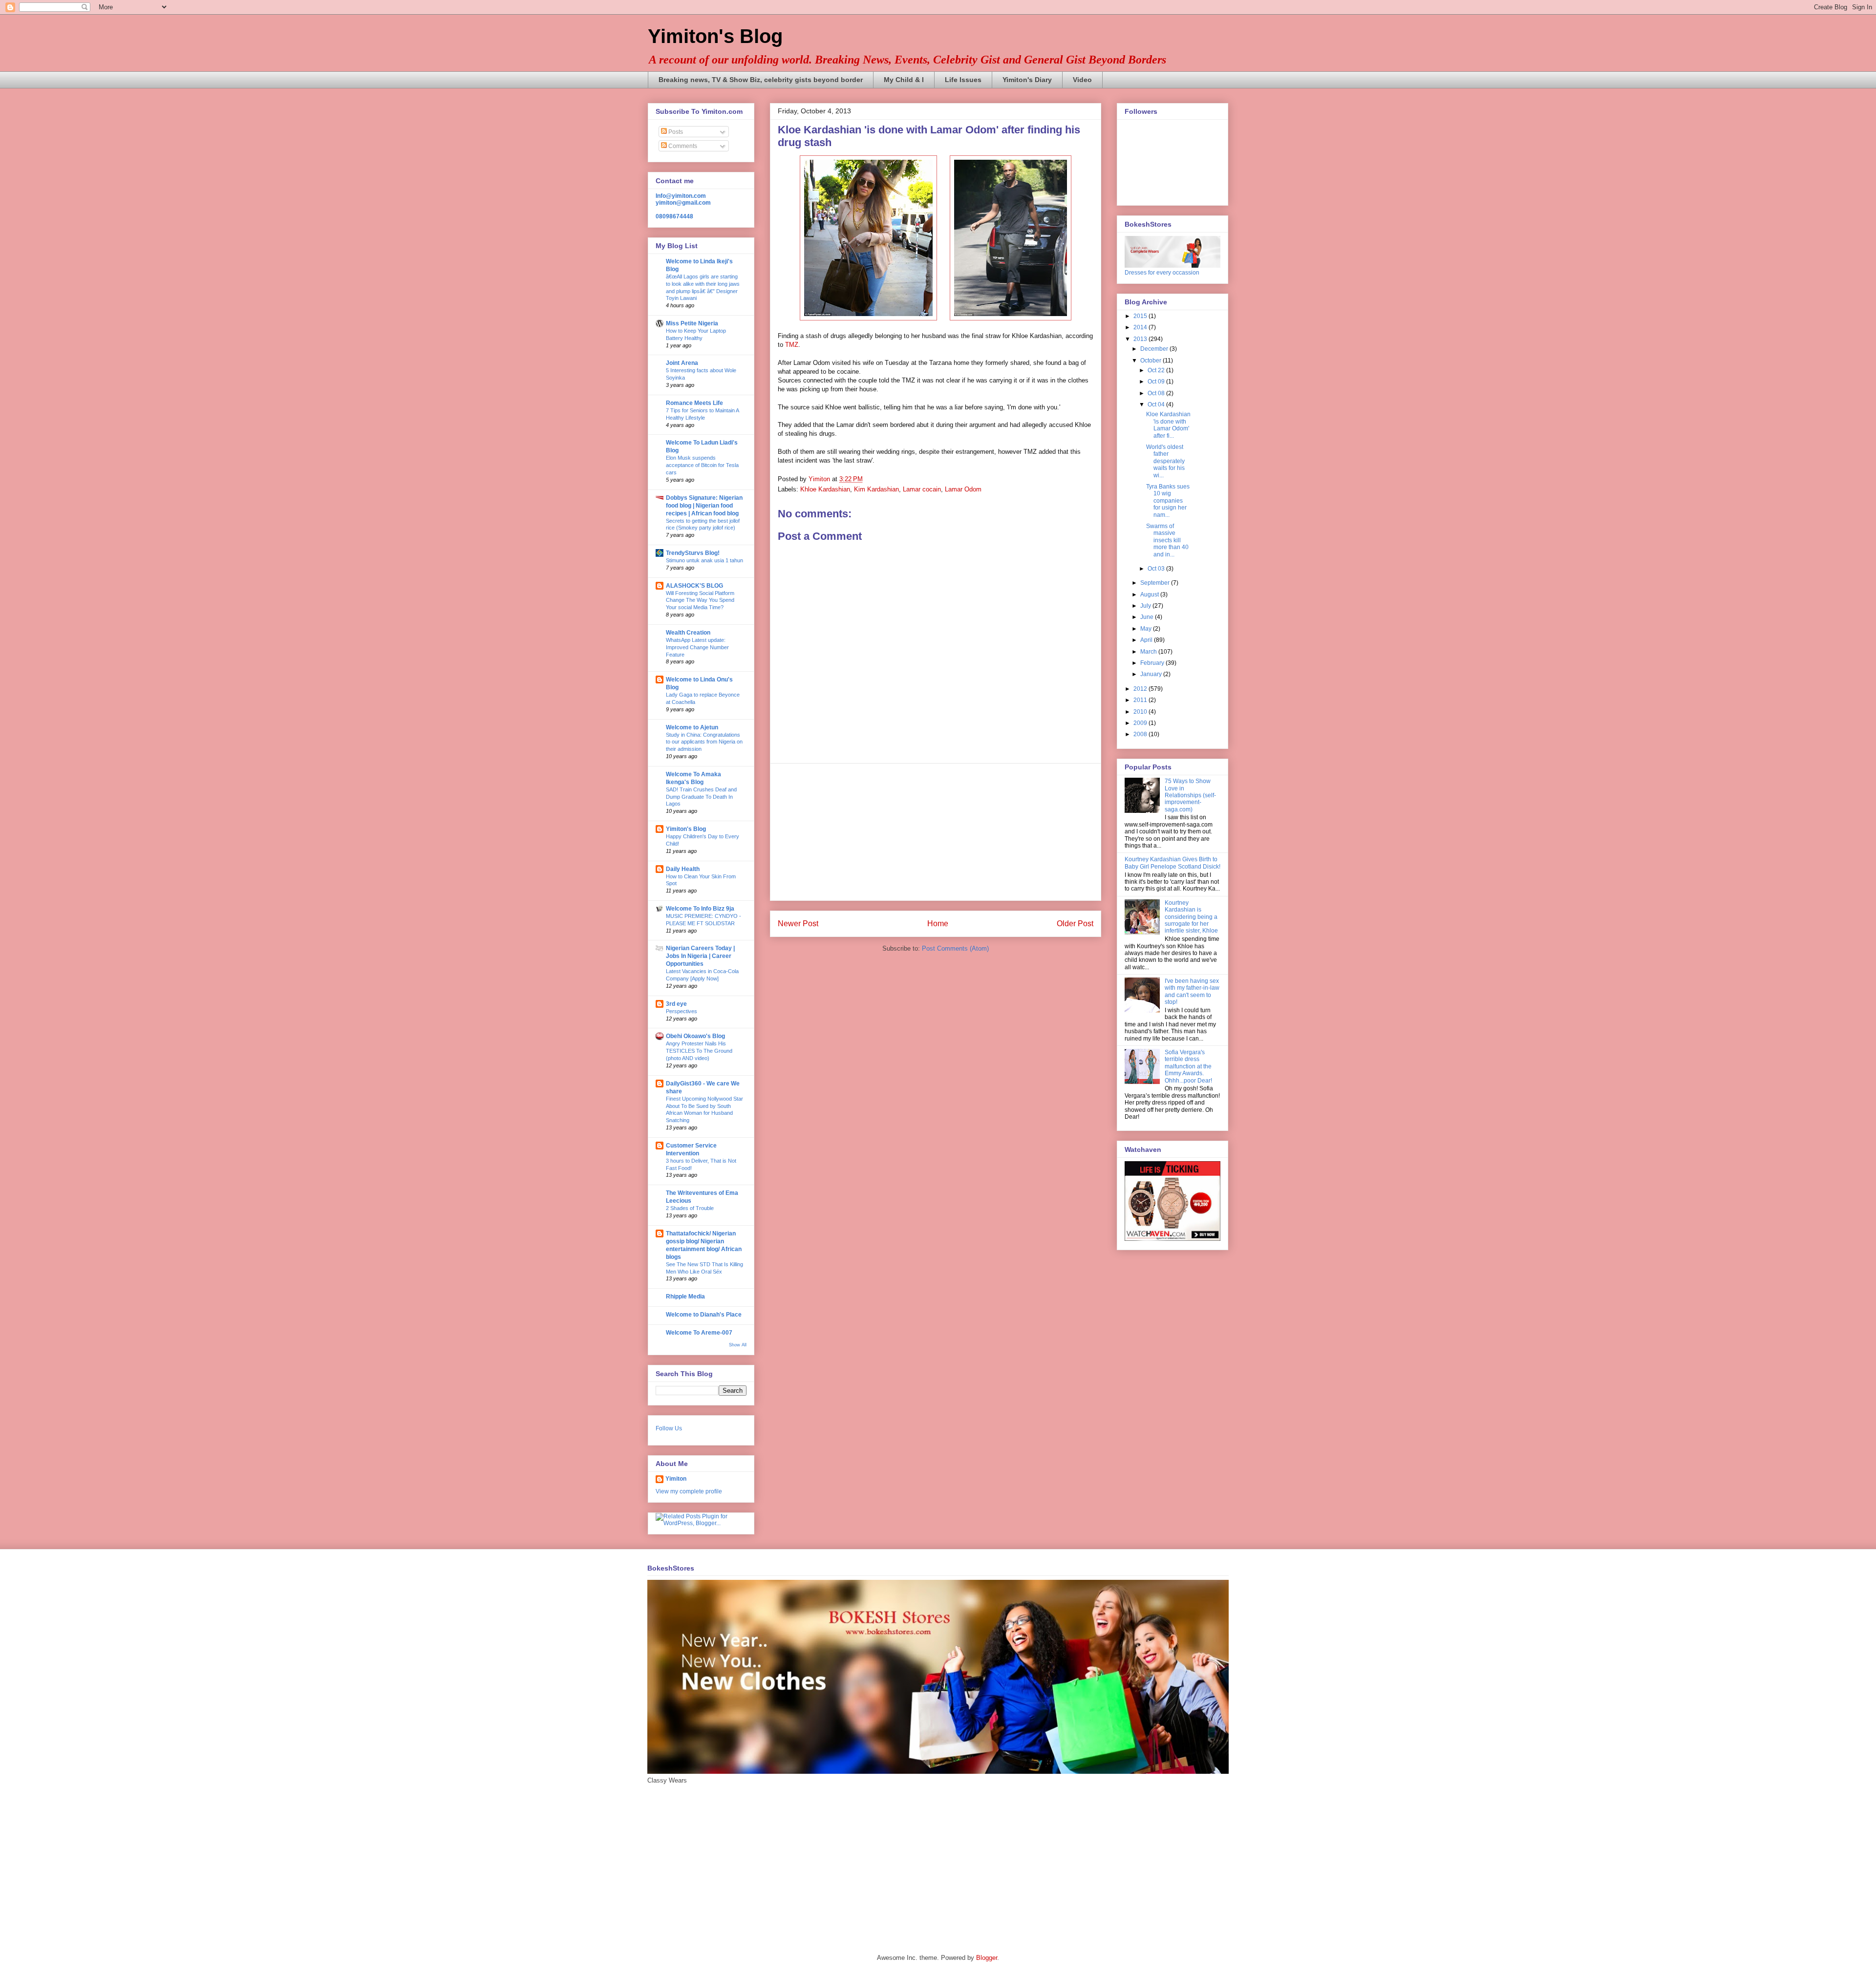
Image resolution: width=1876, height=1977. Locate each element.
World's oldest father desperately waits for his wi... (1165, 461)
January (1152, 674)
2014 (1141, 327)
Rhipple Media (685, 1297)
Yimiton (676, 1479)
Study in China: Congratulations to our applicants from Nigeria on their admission (704, 742)
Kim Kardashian (876, 489)
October (1151, 361)
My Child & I (904, 80)
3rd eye (676, 1004)
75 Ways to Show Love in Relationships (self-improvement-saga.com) (1190, 795)
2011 (1141, 700)
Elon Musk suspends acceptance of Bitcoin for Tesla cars (702, 465)
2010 (1141, 712)
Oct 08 (1157, 393)
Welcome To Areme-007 (699, 1333)
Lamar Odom (963, 489)
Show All (738, 1345)
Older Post (1075, 924)
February (1153, 663)
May (1147, 629)
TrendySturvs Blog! (693, 553)
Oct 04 (1157, 404)
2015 (1141, 316)
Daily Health (683, 869)
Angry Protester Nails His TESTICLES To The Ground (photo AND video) (699, 1051)
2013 (1141, 339)
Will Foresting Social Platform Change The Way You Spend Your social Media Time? (700, 600)
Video (1082, 80)
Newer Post (798, 924)
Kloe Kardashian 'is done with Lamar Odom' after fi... (1168, 425)
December (1155, 349)
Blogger (987, 1958)
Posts (675, 132)
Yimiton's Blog (715, 36)
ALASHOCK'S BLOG (694, 586)
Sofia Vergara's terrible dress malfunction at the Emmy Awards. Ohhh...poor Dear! (1188, 1066)
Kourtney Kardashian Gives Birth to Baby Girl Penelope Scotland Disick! (1172, 863)
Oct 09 (1157, 382)
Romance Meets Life (694, 403)
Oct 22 (1157, 370)
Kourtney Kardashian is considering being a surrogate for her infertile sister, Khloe (1191, 917)
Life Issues (963, 80)
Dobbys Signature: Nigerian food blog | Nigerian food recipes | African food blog (704, 506)
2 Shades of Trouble (690, 1208)
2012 (1141, 689)
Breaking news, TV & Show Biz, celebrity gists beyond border (761, 80)
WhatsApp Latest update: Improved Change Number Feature (697, 647)
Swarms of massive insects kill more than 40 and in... (1167, 540)
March (1149, 652)
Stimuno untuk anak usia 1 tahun (704, 560)
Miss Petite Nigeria (692, 323)
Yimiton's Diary (1027, 80)
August (1150, 595)
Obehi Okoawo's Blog (695, 1036)
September (1156, 583)
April (1147, 640)
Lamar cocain (922, 489)
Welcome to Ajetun (692, 727)
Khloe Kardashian (825, 489)
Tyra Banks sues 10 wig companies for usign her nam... (1168, 501)
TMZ (792, 345)
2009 (1141, 723)
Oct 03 (1157, 569)
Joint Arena (682, 363)
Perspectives (682, 1011)
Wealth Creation (688, 633)
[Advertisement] (936, 832)
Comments (682, 146)
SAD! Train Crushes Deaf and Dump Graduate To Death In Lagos (701, 797)
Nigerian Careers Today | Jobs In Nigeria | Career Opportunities (700, 956)
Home (938, 924)
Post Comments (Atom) (955, 948)
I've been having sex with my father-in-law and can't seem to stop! (1192, 991)
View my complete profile (689, 1491)
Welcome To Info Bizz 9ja (700, 909)
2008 (1141, 734)
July (1146, 606)
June (1148, 617)
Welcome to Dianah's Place (704, 1315)
